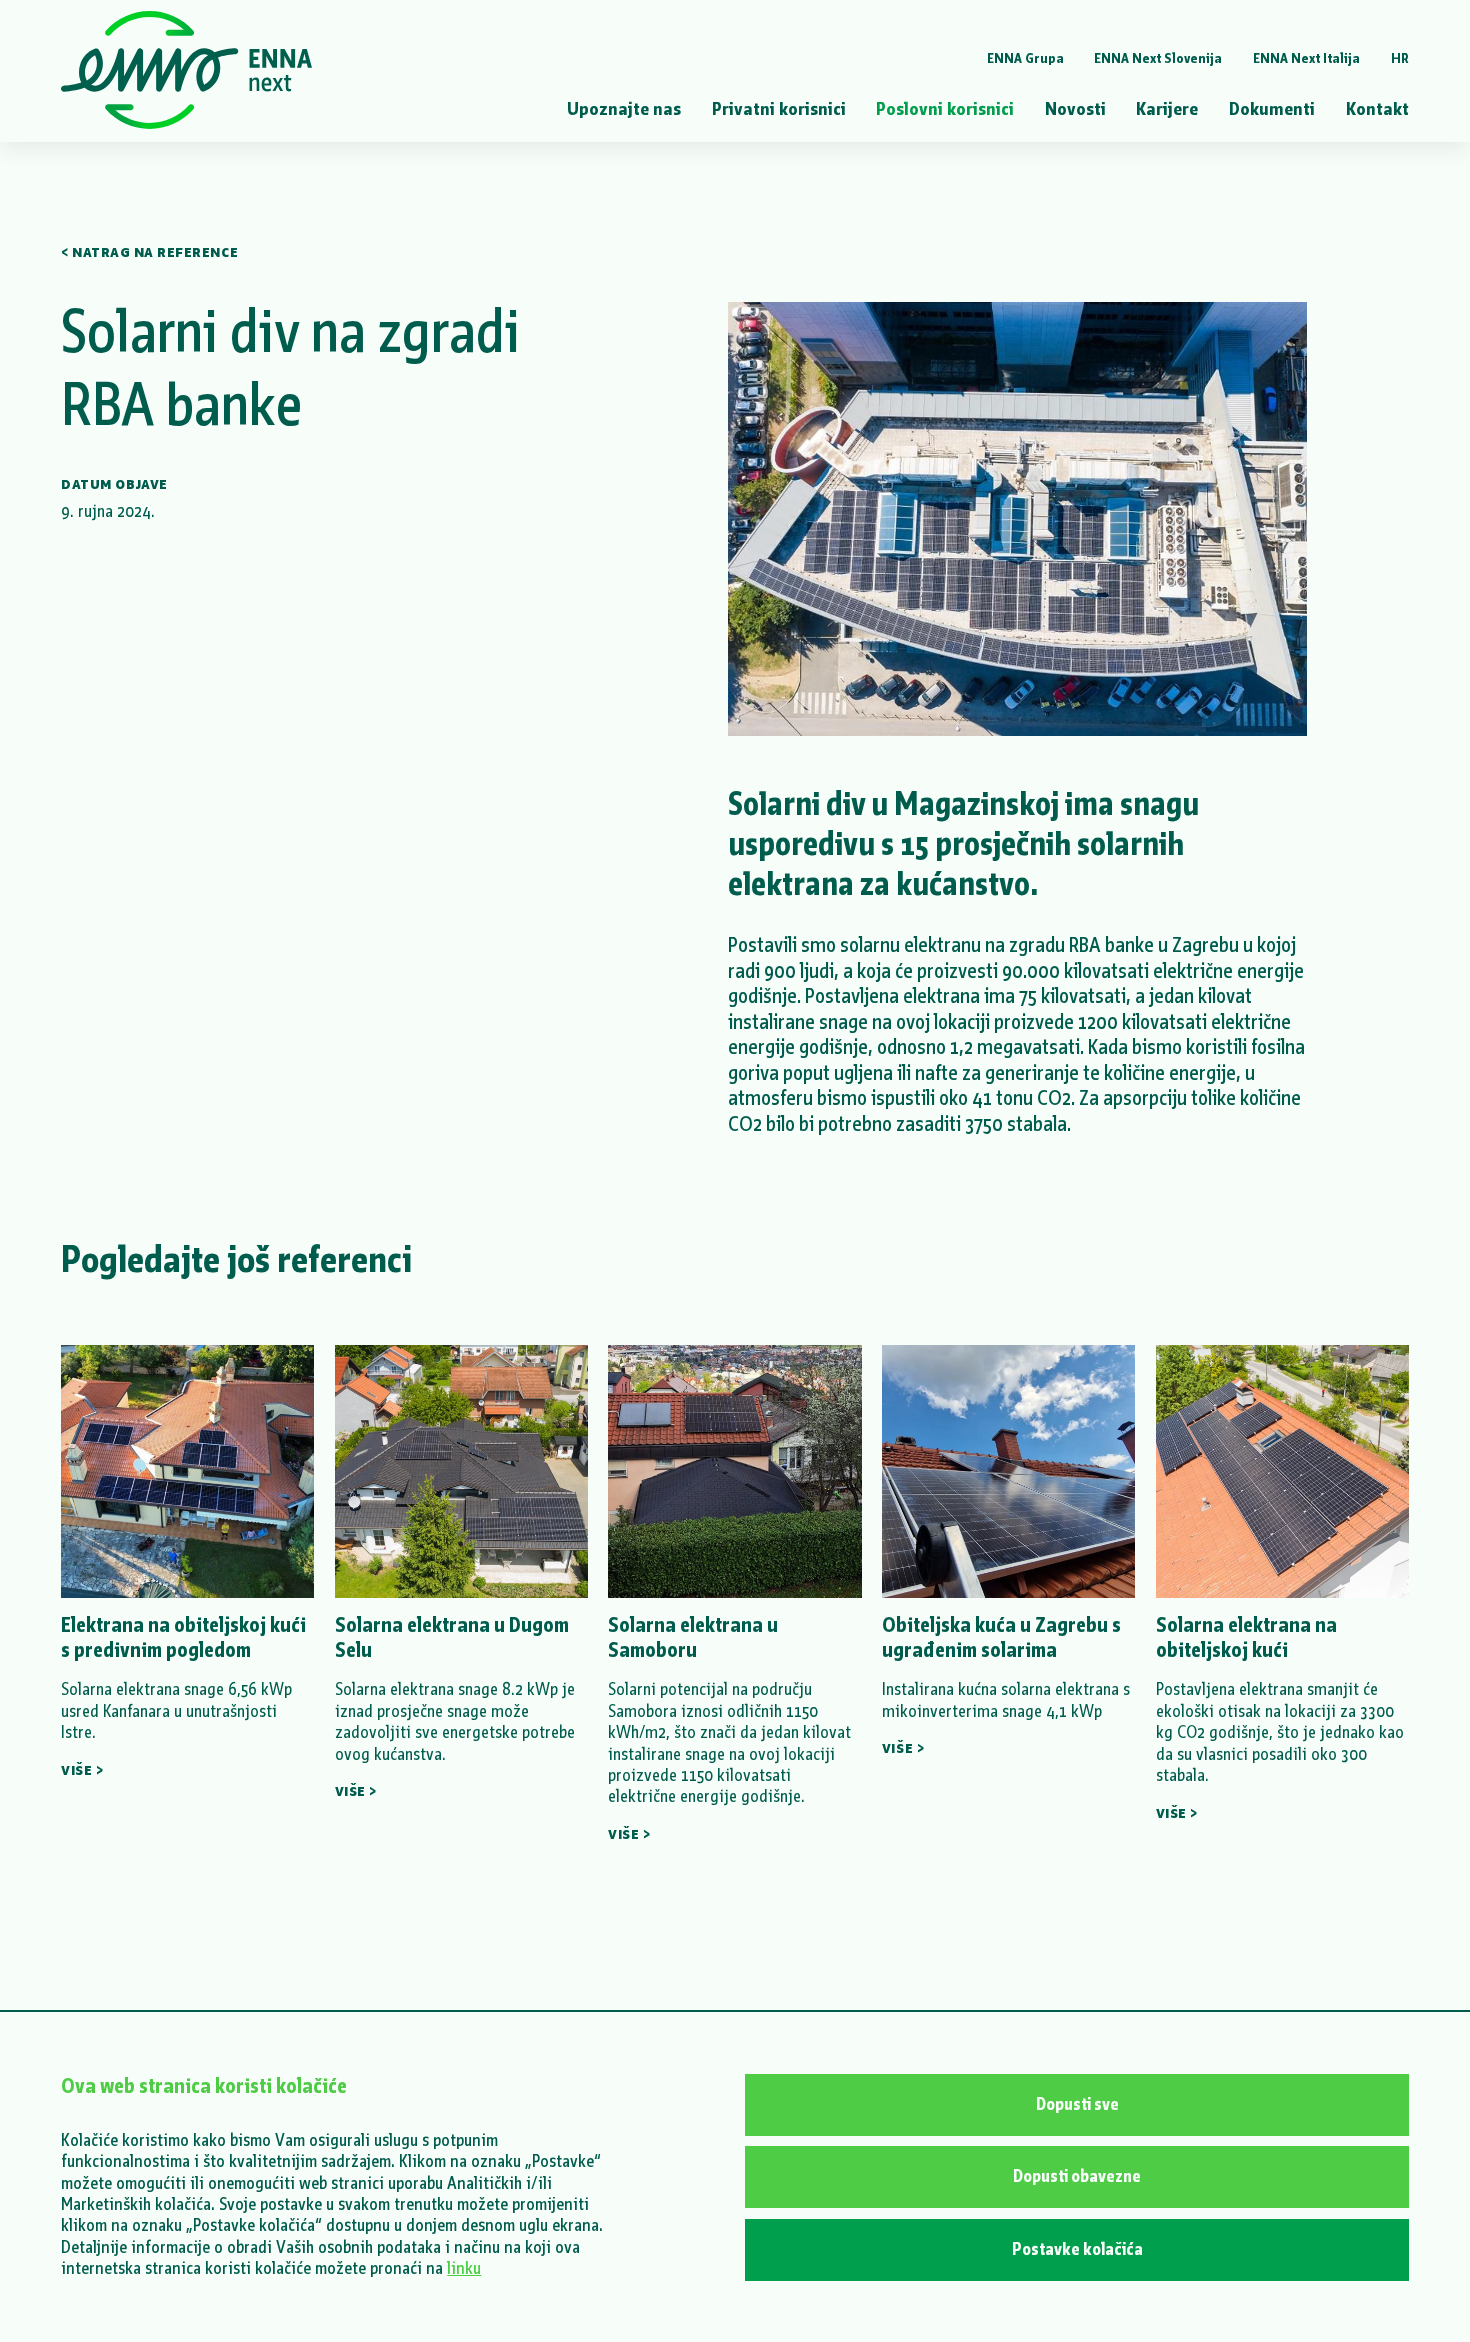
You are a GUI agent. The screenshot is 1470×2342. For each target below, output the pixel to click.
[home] (186, 71)
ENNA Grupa (1025, 58)
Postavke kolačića (1077, 2249)
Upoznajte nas (624, 108)
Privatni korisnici (779, 108)
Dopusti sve (1077, 2104)
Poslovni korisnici (945, 108)
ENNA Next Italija (1306, 58)
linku (464, 2268)
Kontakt (1377, 108)
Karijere (1167, 108)
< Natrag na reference (149, 251)
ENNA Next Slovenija (1158, 58)
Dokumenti (1272, 108)
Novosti (1075, 108)
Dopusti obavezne (1077, 2176)
